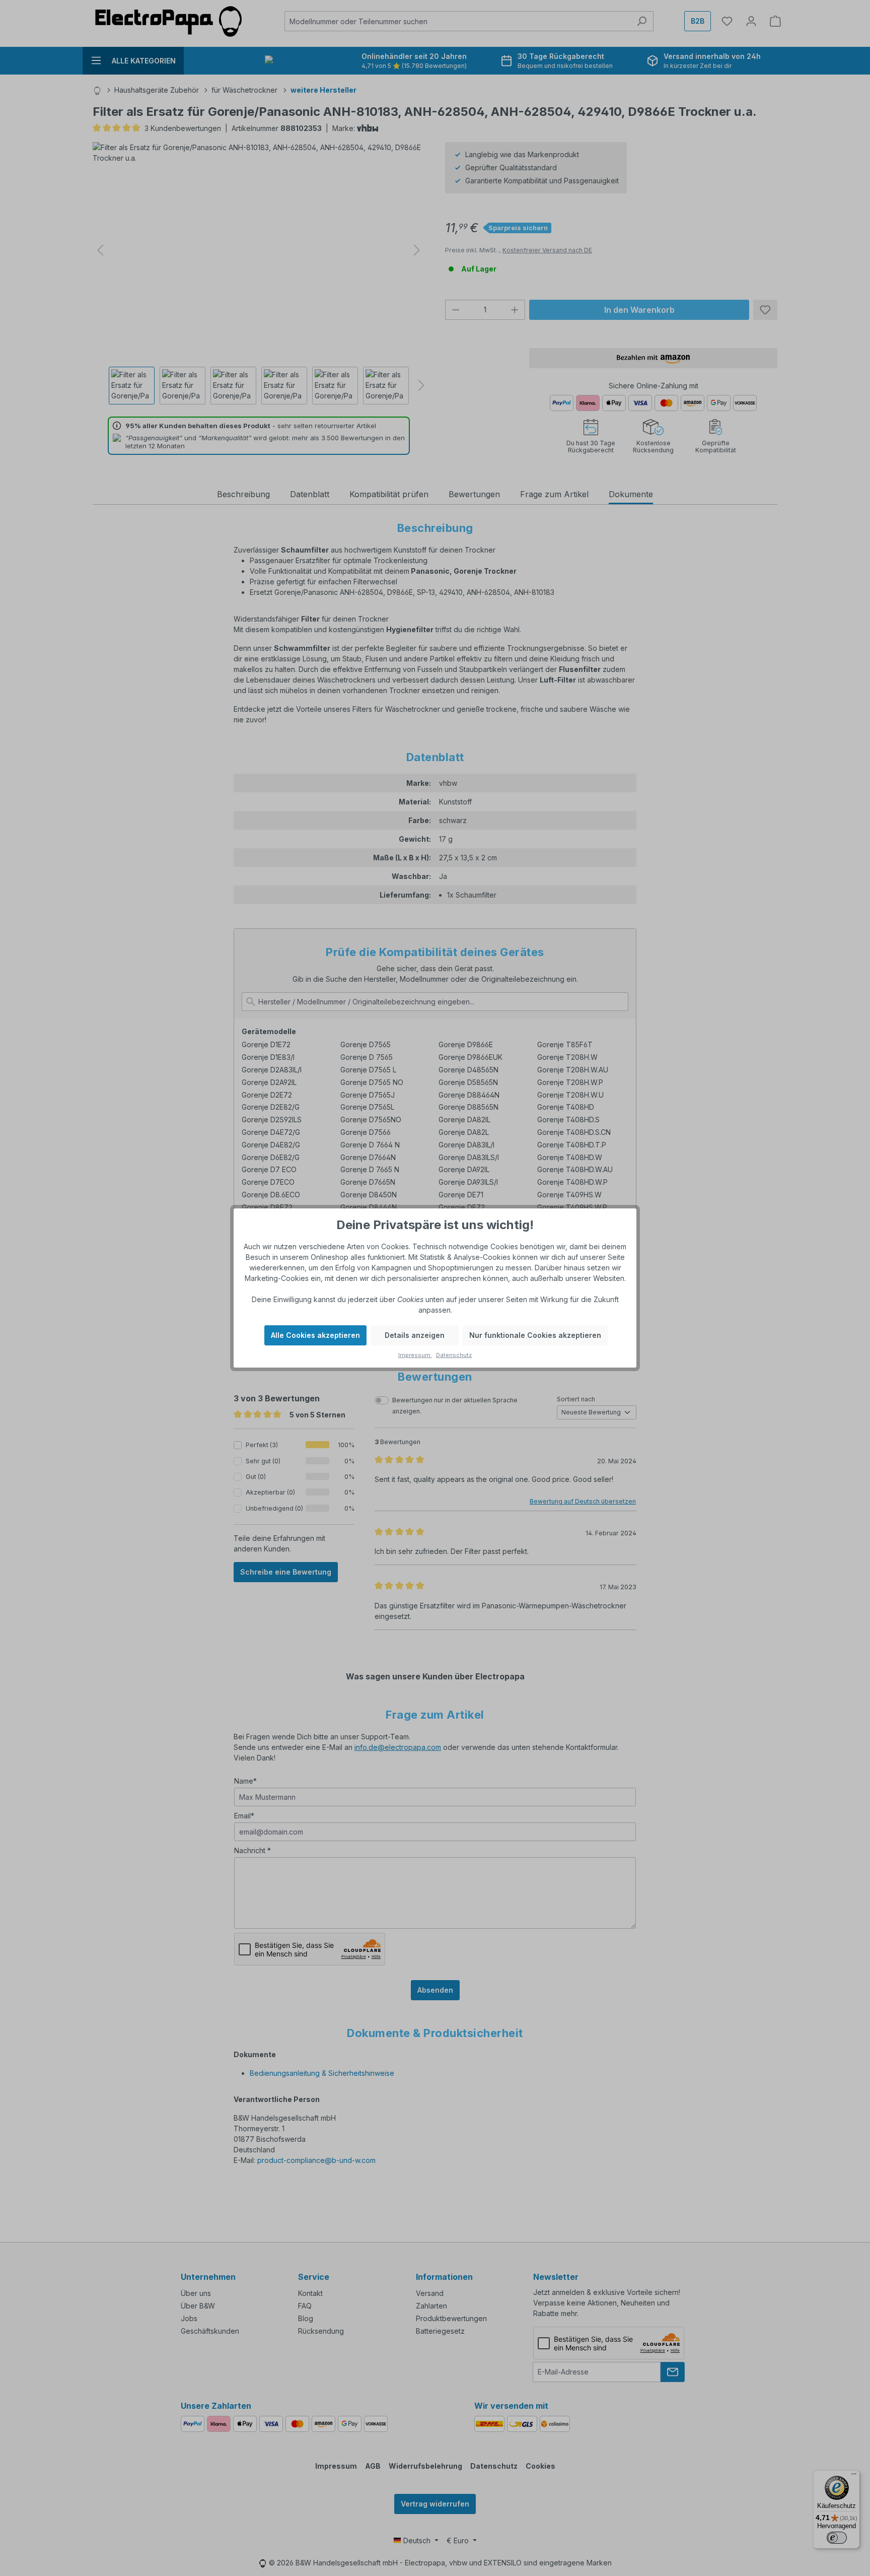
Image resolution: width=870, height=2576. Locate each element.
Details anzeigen (415, 1335)
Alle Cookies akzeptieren (315, 1335)
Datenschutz (454, 1355)
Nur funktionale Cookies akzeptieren (535, 1335)
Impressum (415, 1355)
